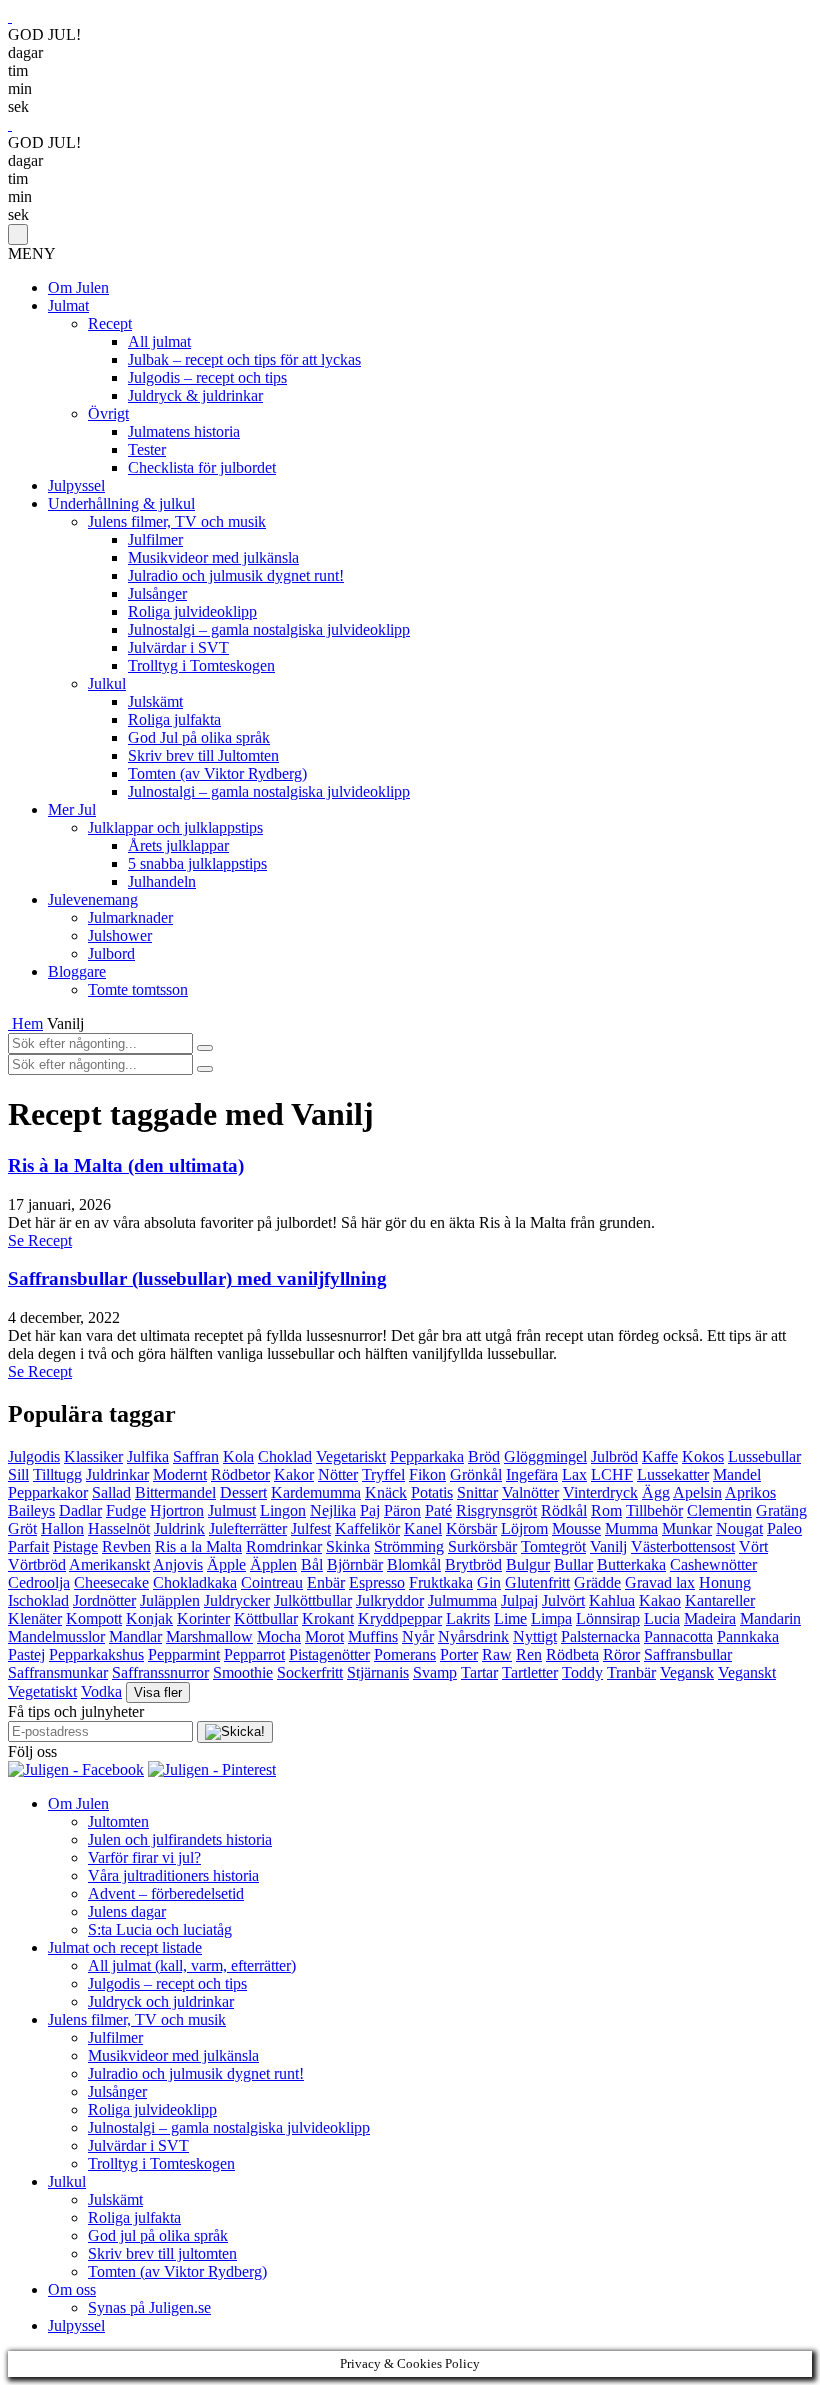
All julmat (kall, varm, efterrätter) (192, 1965)
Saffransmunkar (58, 1672)
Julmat (68, 305)
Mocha (279, 1636)
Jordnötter (104, 1600)
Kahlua (612, 1600)
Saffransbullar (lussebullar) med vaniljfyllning (197, 1278)
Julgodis (34, 1456)
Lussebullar (764, 1456)
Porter (459, 1654)
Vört (753, 1546)
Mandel (737, 1474)
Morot (324, 1636)
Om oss (72, 2289)
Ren (529, 1654)
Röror (621, 1654)
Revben (126, 1546)
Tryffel (383, 1474)
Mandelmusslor (56, 1636)
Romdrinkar (284, 1546)
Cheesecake (111, 1582)
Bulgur (528, 1564)
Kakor (294, 1474)
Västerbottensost (683, 1546)
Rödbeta (572, 1654)
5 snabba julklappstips (197, 863)
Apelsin (697, 1492)
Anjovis (178, 1564)
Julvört (563, 1600)
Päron (402, 1510)
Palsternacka (600, 1636)
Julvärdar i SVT (178, 647)
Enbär (326, 1582)
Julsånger (157, 593)
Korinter (203, 1618)
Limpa (551, 1618)
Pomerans (405, 1654)
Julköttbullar (313, 1600)
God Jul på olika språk (199, 737)
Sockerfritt (310, 1672)
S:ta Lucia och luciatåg (160, 1929)
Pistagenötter (329, 1654)
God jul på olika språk (158, 2235)
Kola (238, 1456)
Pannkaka (748, 1636)
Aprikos (750, 1492)
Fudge (126, 1510)
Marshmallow (209, 1636)
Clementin (719, 1510)
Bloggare (77, 971)
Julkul (107, 683)
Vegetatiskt (42, 1691)
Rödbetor (240, 1474)
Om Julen (78, 287)
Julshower (120, 935)
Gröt (22, 1528)
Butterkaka (631, 1564)
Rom (606, 1510)
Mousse (576, 1528)
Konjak (149, 1618)
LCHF (612, 1474)
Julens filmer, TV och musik (177, 521)
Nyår (418, 1636)
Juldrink (179, 1528)
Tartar (479, 1672)
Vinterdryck (600, 1492)
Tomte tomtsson (138, 989)
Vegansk (687, 1672)
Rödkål (564, 1510)
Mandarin (770, 1618)
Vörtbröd (37, 1564)
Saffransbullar (688, 1654)
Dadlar (80, 1510)
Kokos (703, 1456)
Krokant (328, 1618)
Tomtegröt (553, 1546)
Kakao (660, 1600)
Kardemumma (316, 1492)
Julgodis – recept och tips (207, 377)
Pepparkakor (48, 1492)
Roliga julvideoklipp (192, 611)
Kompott (94, 1618)
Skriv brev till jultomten (162, 2253)
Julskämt (155, 701)
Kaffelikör (367, 1528)
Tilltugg (57, 1474)
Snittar (477, 1492)
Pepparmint (184, 1654)
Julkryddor (390, 1600)
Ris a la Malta (198, 1546)
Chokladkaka (195, 1582)
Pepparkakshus (96, 1654)
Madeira (710, 1618)
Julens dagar (127, 1911)
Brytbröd (473, 1564)
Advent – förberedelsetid (166, 1893)
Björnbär (355, 1564)
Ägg (656, 1492)
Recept (110, 323)
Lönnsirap (608, 1618)
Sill (18, 1474)
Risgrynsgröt (496, 1510)
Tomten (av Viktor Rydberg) (217, 773)
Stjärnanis (378, 1672)
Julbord (111, 953)
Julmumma (462, 1600)
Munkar (687, 1528)
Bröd (484, 1456)
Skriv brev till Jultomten (203, 755)
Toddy (582, 1672)
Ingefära (532, 1474)
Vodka (101, 1691)
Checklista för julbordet (202, 467)
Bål (312, 1564)
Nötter (338, 1474)
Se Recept (40, 1240)
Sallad (111, 1492)
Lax (574, 1474)
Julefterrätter (248, 1528)
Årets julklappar (178, 845)
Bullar (573, 1564)
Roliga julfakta (174, 719)
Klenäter (35, 1618)
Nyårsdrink (473, 1636)
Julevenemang (93, 899)
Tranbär (631, 1672)
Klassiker (93, 1456)
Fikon (427, 1474)
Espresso (377, 1582)
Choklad (285, 1456)
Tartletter (530, 1672)
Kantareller (720, 1600)
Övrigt (108, 413)
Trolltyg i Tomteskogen (201, 665)
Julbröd (614, 1456)
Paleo (784, 1528)
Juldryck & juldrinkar (195, 395)
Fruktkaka (441, 1582)
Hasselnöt (119, 1528)
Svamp (435, 1672)
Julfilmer (155, 539)
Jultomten (118, 1821)
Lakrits (468, 1618)
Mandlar (135, 1636)
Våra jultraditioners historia (173, 1875)
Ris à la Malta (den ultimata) (126, 1165)
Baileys (31, 1510)
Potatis (432, 1492)
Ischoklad (38, 1600)
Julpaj (519, 1600)
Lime (510, 1618)
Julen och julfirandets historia (180, 1839)
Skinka (348, 1546)
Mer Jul (72, 809)
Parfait (28, 1546)
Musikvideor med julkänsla (213, 557)
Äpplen (273, 1564)
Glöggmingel (545, 1456)
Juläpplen (170, 1600)
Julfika (148, 1456)
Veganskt (747, 1672)
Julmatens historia (184, 431)
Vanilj (608, 1546)
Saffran (196, 1456)
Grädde (597, 1582)
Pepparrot (254, 1654)
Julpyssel (76, 485)
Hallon (62, 1528)
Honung (725, 1582)
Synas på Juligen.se (149, 2307)
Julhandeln (162, 881)
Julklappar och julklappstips (175, 827)
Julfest (311, 1528)
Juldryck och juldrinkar (161, 2001)
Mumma (631, 1528)
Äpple (226, 1564)
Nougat (739, 1528)
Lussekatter (673, 1474)
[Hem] (10, 1023)
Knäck (386, 1492)
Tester (147, 449)
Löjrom (524, 1528)
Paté (438, 1510)
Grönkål (476, 1474)
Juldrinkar (117, 1474)
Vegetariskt (351, 1456)
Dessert (243, 1492)
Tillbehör (654, 1510)
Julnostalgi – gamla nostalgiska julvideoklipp (269, 629)
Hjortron (177, 1510)
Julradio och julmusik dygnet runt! (236, 575)
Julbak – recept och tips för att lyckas (244, 359)
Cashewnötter (713, 1564)
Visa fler (158, 1692)
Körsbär (471, 1528)
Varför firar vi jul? (144, 1857)
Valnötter (530, 1492)
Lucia (662, 1618)
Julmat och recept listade (125, 1947)
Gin (489, 1582)
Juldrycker (237, 1600)
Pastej (26, 1654)
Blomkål (414, 1564)
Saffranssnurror (160, 1672)
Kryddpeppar (400, 1618)
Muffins (373, 1636)
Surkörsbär (482, 1546)
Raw (497, 1654)
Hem (27, 1023)
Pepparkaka (427, 1456)
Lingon (283, 1510)
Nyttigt (535, 1636)
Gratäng (781, 1510)
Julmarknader (130, 917)
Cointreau (272, 1582)
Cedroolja (39, 1582)
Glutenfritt (537, 1582)
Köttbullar (266, 1618)
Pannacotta (678, 1636)
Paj (370, 1510)
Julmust (232, 1510)
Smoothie (243, 1672)
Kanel (423, 1528)
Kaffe (660, 1456)
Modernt (180, 1474)
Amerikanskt (109, 1564)
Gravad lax (660, 1582)
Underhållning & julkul (121, 503)
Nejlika (333, 1510)
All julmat (159, 341)
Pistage (75, 1546)
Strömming (409, 1546)
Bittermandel (175, 1492)
